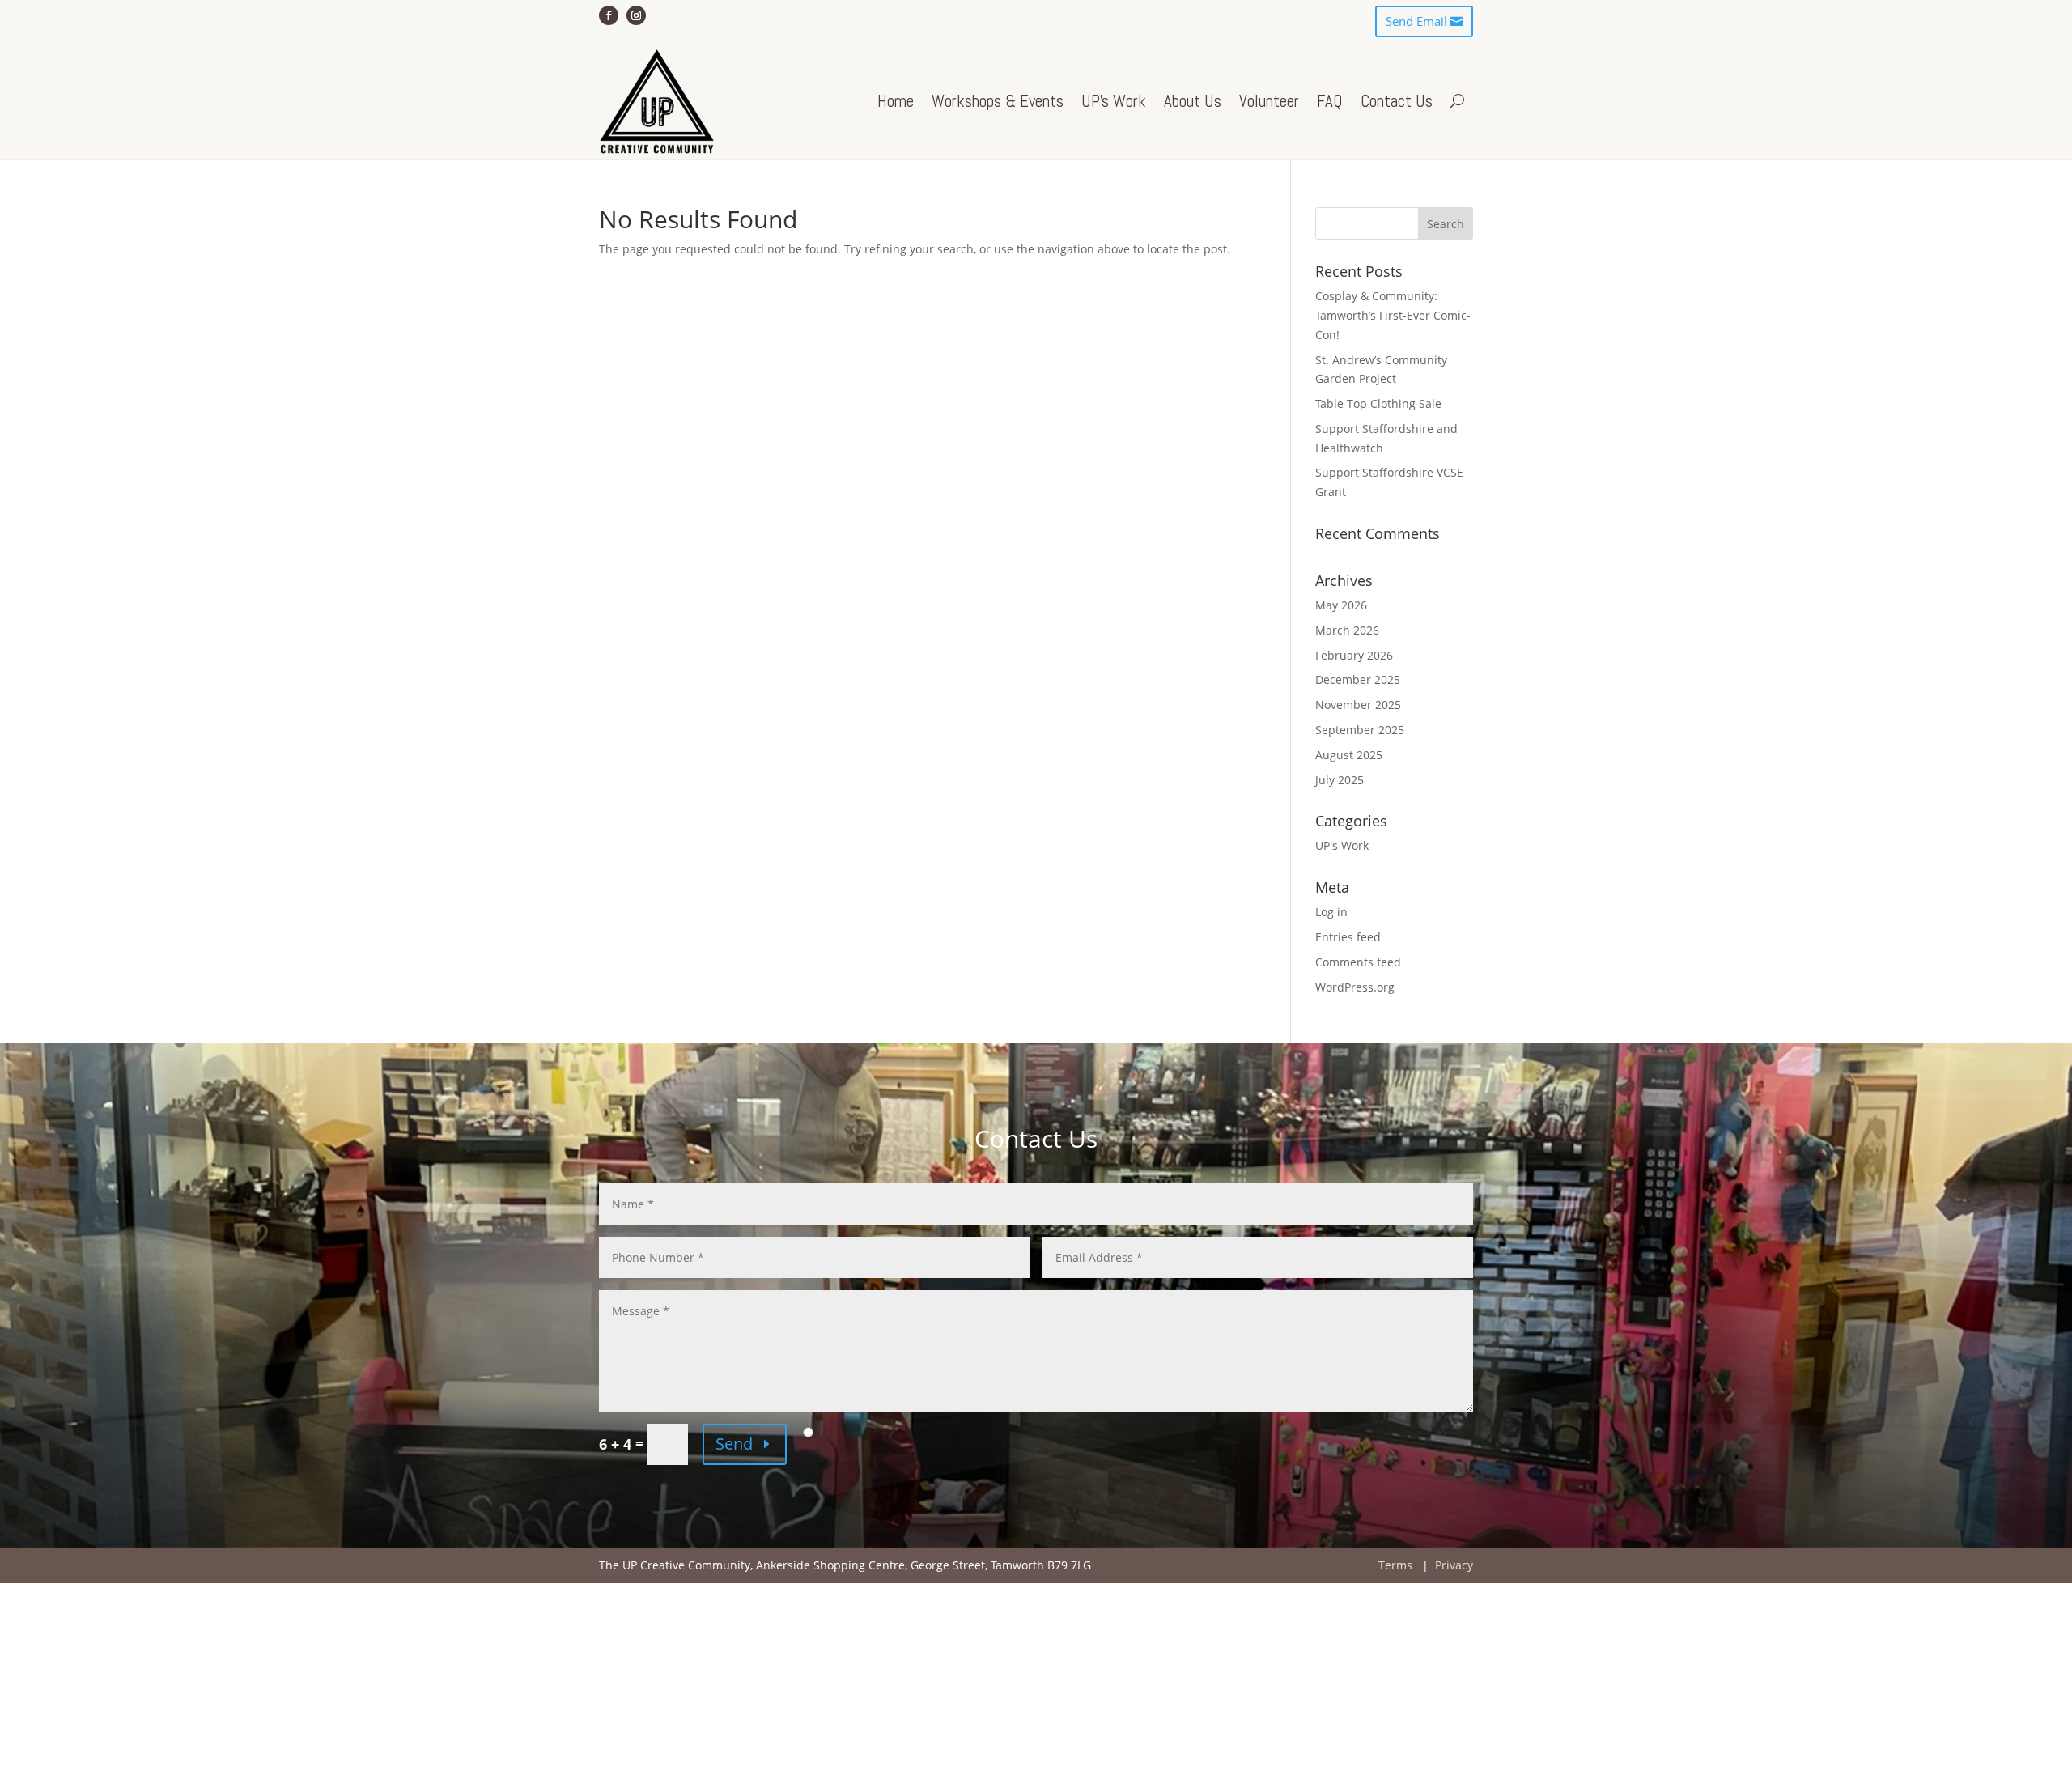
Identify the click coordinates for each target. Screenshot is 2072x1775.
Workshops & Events (998, 101)
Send (734, 1444)
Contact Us (1397, 101)
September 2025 (1360, 730)
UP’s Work (1114, 101)
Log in (1331, 912)
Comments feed (1358, 962)
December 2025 (1358, 679)
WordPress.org (1355, 987)
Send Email (1416, 21)
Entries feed (1348, 937)
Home (896, 101)
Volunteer (1269, 101)
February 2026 (1354, 655)
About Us (1193, 101)
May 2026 (1341, 605)
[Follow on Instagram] (636, 15)
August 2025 (1349, 755)
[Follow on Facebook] (609, 15)
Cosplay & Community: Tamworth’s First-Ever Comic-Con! (1393, 315)
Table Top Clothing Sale (1378, 403)
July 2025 (1340, 780)
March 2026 (1347, 630)
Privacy (1454, 1565)
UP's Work (1342, 845)
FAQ (1330, 101)
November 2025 (1358, 705)
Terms (1395, 1565)
